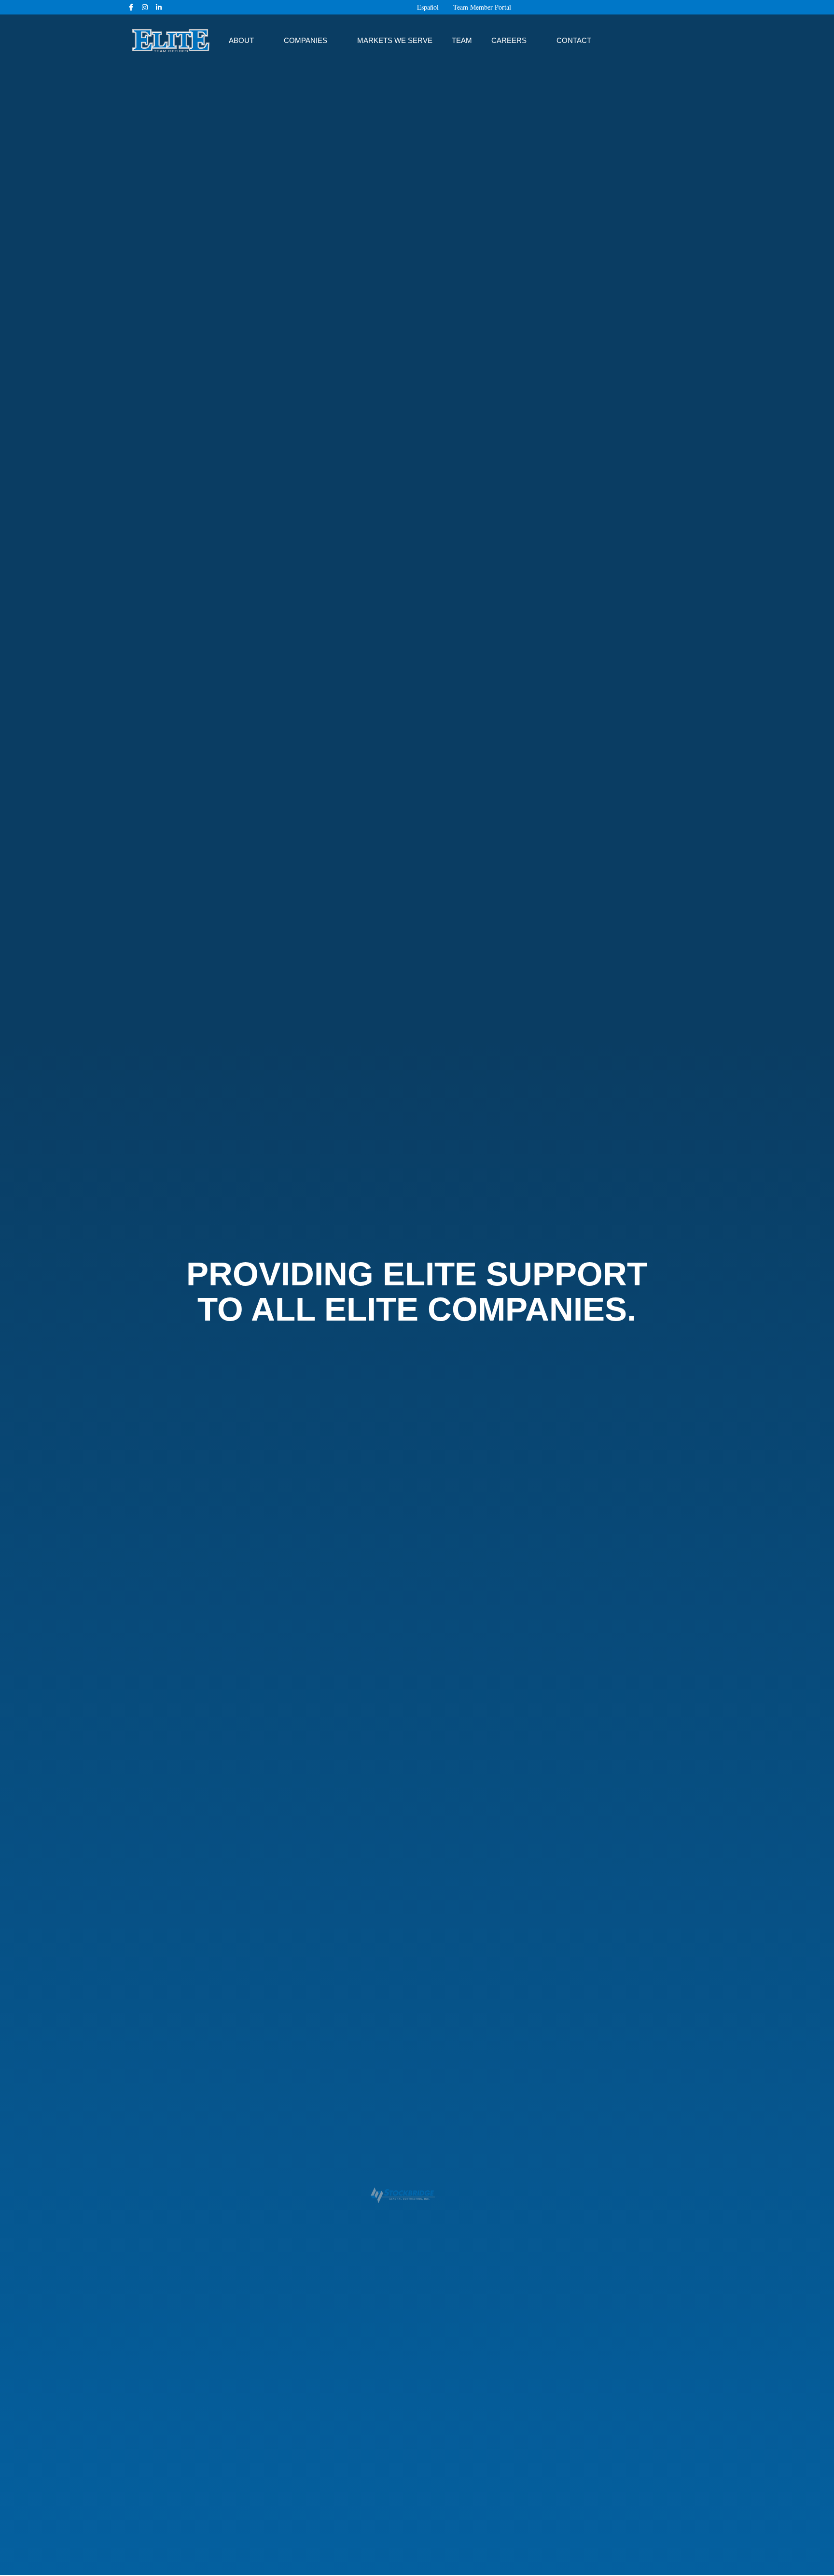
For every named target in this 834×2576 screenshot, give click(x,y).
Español (428, 7)
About (241, 40)
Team (462, 40)
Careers (509, 40)
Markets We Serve (395, 40)
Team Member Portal (482, 7)
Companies (306, 40)
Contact (574, 40)
